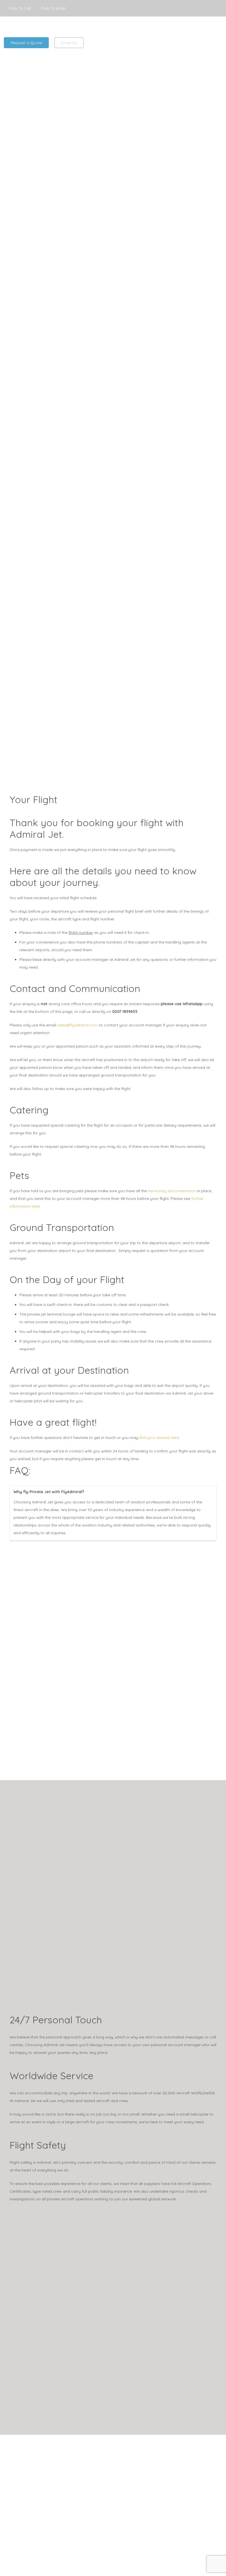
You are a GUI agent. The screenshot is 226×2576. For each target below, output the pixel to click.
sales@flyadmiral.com (77, 1025)
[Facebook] (193, 8)
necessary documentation (172, 1191)
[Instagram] (218, 8)
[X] (206, 8)
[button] (219, 26)
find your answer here (159, 1438)
